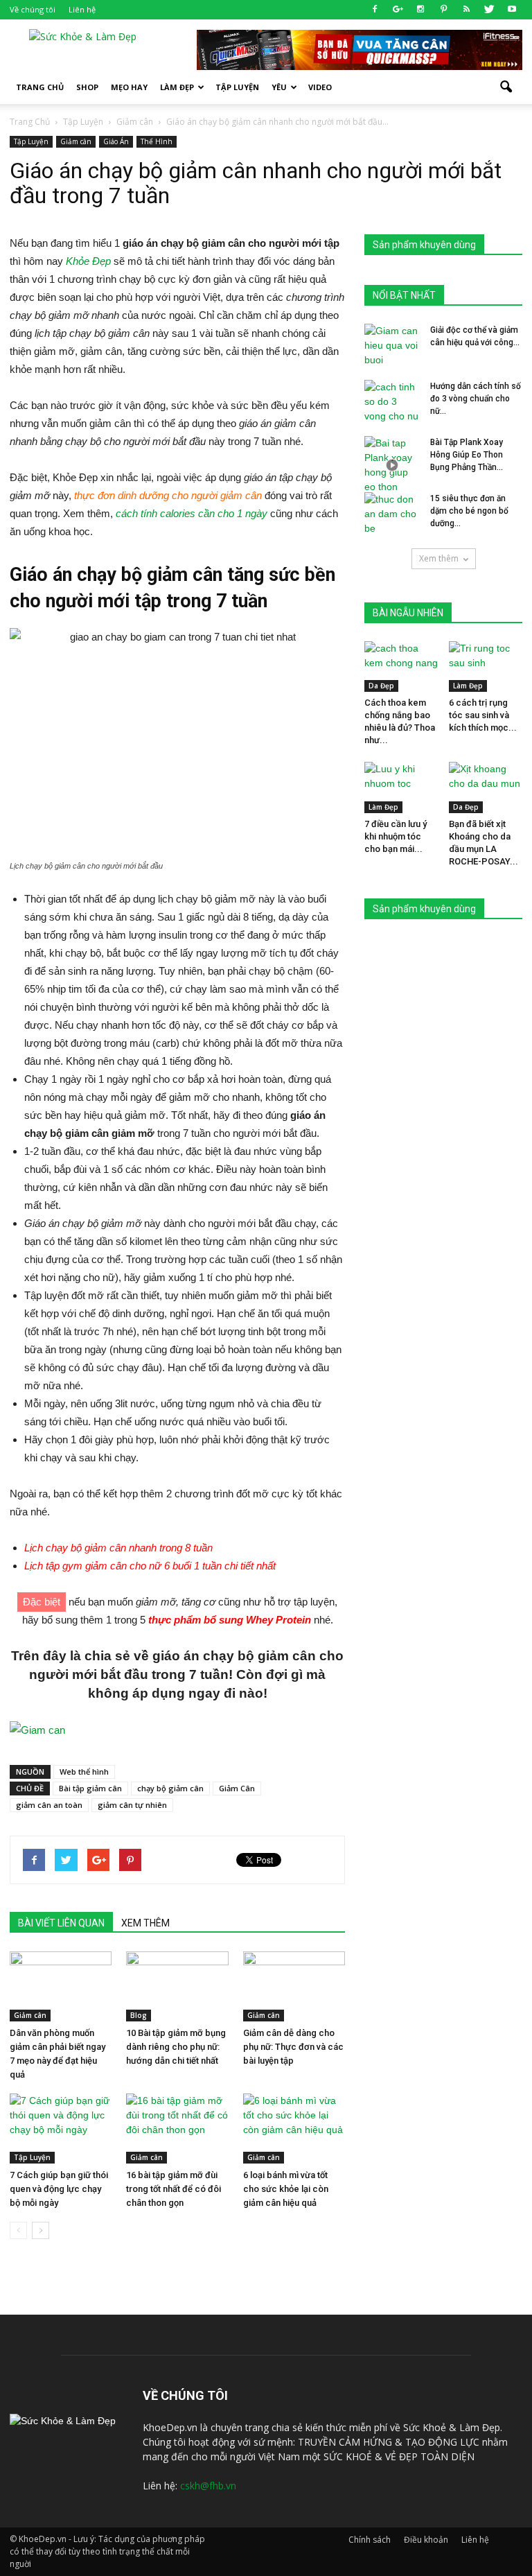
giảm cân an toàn (49, 1805)
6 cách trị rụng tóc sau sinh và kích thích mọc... (483, 715)
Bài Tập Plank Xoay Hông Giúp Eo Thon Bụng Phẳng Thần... (467, 455)
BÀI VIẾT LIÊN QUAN (61, 1923)
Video (320, 87)
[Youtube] (512, 10)
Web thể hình (84, 1772)
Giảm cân (76, 141)
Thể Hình (157, 141)
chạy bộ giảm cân (170, 1788)
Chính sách (370, 2540)
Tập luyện (237, 87)
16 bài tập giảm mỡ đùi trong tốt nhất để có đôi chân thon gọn (174, 2189)
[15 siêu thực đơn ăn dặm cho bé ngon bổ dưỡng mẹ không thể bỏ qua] (392, 514)
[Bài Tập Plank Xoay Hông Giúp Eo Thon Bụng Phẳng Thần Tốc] (392, 465)
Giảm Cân (237, 1788)
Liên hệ (82, 9)
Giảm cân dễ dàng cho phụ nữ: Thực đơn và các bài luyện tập (293, 2047)
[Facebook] (375, 10)
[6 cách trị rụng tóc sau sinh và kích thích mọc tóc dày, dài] (486, 667)
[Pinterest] (443, 10)
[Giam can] (177, 1730)
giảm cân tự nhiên (132, 1805)
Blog (139, 2015)
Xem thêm (439, 558)
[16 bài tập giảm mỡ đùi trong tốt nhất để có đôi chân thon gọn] (177, 2129)
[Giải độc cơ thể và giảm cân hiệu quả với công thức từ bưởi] (392, 346)
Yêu (279, 87)
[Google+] (398, 10)
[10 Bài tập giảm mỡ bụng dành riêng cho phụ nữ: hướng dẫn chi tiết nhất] (177, 1986)
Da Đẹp (381, 686)
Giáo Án (116, 141)
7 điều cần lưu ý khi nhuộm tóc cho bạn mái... (396, 836)
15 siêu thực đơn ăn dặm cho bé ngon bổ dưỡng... (469, 511)
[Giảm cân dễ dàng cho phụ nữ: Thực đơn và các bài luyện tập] (294, 1986)
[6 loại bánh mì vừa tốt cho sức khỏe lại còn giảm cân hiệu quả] (294, 2129)
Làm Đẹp (177, 87)
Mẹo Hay (129, 87)
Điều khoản (426, 2540)
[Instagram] (420, 10)
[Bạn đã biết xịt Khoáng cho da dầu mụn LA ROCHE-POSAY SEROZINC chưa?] (486, 787)
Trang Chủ (40, 87)
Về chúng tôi (33, 9)
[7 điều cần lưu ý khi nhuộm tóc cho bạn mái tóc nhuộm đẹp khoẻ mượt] (401, 787)
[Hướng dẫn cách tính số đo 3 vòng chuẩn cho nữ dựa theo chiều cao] (392, 402)
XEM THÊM (145, 1923)
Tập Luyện (31, 141)
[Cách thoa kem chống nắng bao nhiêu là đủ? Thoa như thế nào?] (401, 667)
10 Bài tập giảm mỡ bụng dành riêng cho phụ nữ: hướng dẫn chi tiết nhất (176, 2047)
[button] (506, 87)
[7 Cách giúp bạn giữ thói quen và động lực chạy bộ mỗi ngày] (61, 2129)
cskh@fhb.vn (208, 2486)
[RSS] (466, 10)
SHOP (87, 87)
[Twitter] (489, 10)
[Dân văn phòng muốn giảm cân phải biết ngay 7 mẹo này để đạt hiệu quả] (61, 1986)
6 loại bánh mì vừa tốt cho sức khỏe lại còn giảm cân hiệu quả (286, 2189)
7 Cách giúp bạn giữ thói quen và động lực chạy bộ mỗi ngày (59, 2189)
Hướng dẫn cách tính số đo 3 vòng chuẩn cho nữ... (476, 399)
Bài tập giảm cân (90, 1788)
